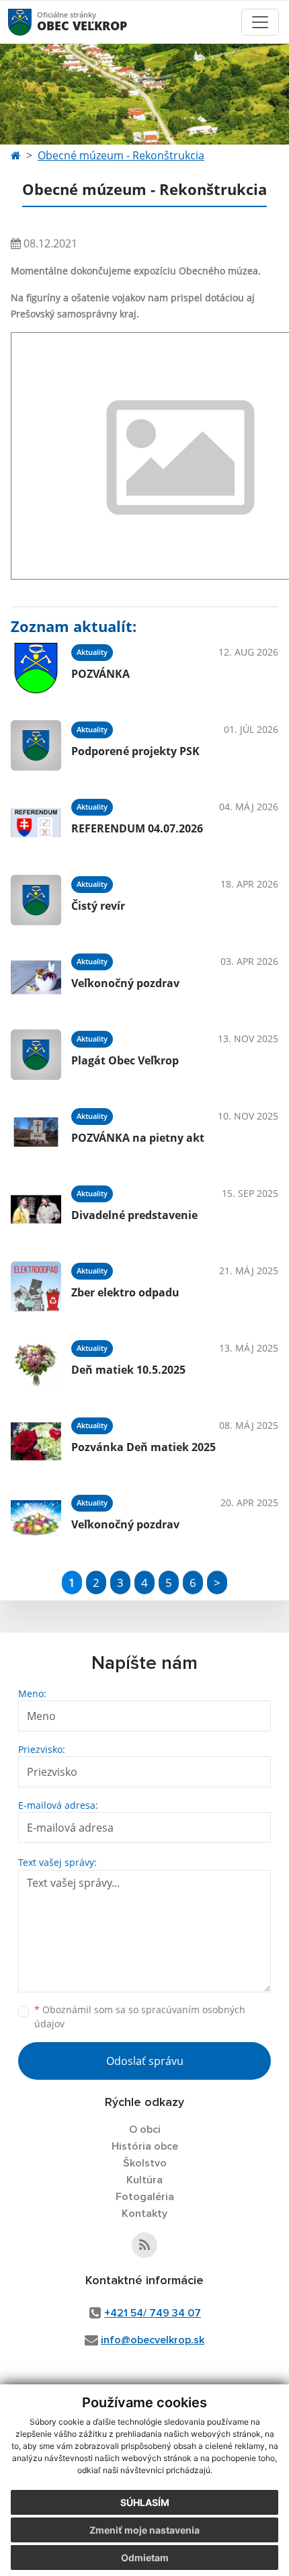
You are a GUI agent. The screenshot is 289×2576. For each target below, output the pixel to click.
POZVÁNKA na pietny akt (138, 1138)
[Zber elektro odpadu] (36, 1287)
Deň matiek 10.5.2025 (128, 1370)
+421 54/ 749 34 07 (153, 2313)
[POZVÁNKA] (36, 668)
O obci (145, 2130)
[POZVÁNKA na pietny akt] (36, 1132)
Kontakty (144, 2214)
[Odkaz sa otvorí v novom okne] (144, 2245)
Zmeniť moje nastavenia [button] (144, 2530)
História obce (145, 2146)
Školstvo (145, 2163)
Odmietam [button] (145, 2558)
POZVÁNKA (100, 674)
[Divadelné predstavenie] (36, 1209)
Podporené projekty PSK (135, 751)
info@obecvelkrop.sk (153, 2340)
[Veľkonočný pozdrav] (36, 977)
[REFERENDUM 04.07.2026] (36, 823)
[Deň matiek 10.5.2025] (36, 1364)
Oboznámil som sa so (140, 2017)
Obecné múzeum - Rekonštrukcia (121, 155)
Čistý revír (98, 906)
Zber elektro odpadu (125, 1292)
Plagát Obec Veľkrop (125, 1060)
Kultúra (144, 2180)
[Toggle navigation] (260, 22)
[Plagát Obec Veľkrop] (36, 1055)
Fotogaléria (145, 2197)
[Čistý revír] (36, 900)
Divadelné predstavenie (134, 1215)
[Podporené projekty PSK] (36, 745)
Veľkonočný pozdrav (125, 983)
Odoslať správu (145, 2061)
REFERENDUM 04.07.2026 (137, 828)
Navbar (33, 22)
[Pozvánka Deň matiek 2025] (36, 1441)
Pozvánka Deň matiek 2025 (143, 1447)
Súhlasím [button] (145, 2502)
